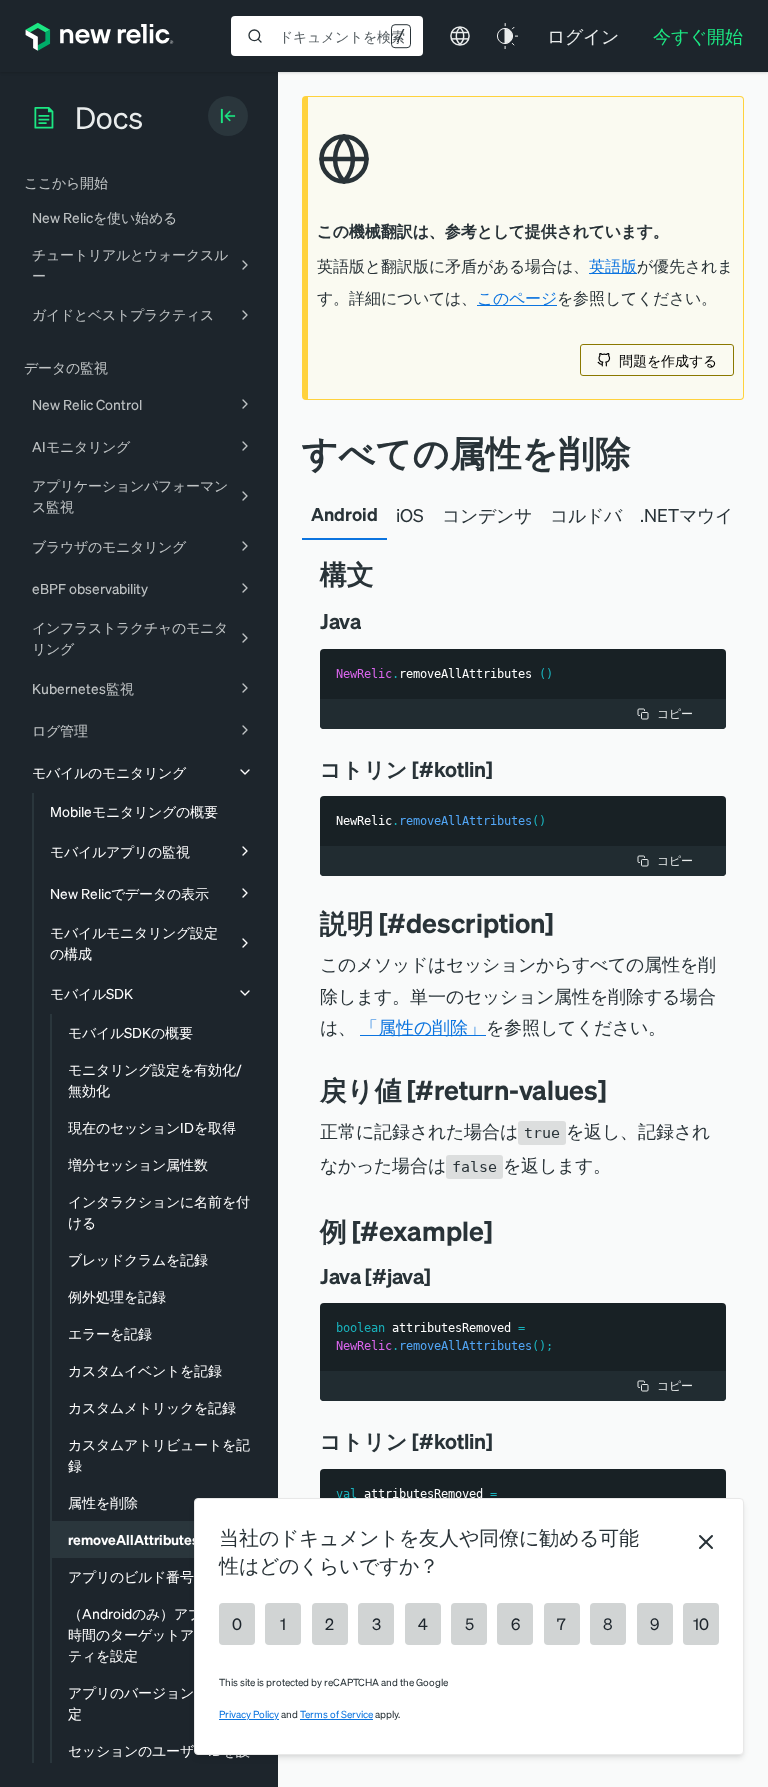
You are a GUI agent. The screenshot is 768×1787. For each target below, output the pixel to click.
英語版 (613, 266)
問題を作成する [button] (668, 360)
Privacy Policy (249, 1714)
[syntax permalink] (389, 573)
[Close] (706, 1542)
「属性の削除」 (423, 1026)
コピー (675, 713)
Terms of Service (336, 1714)
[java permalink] (375, 621)
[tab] (344, 515)
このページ (517, 298)
